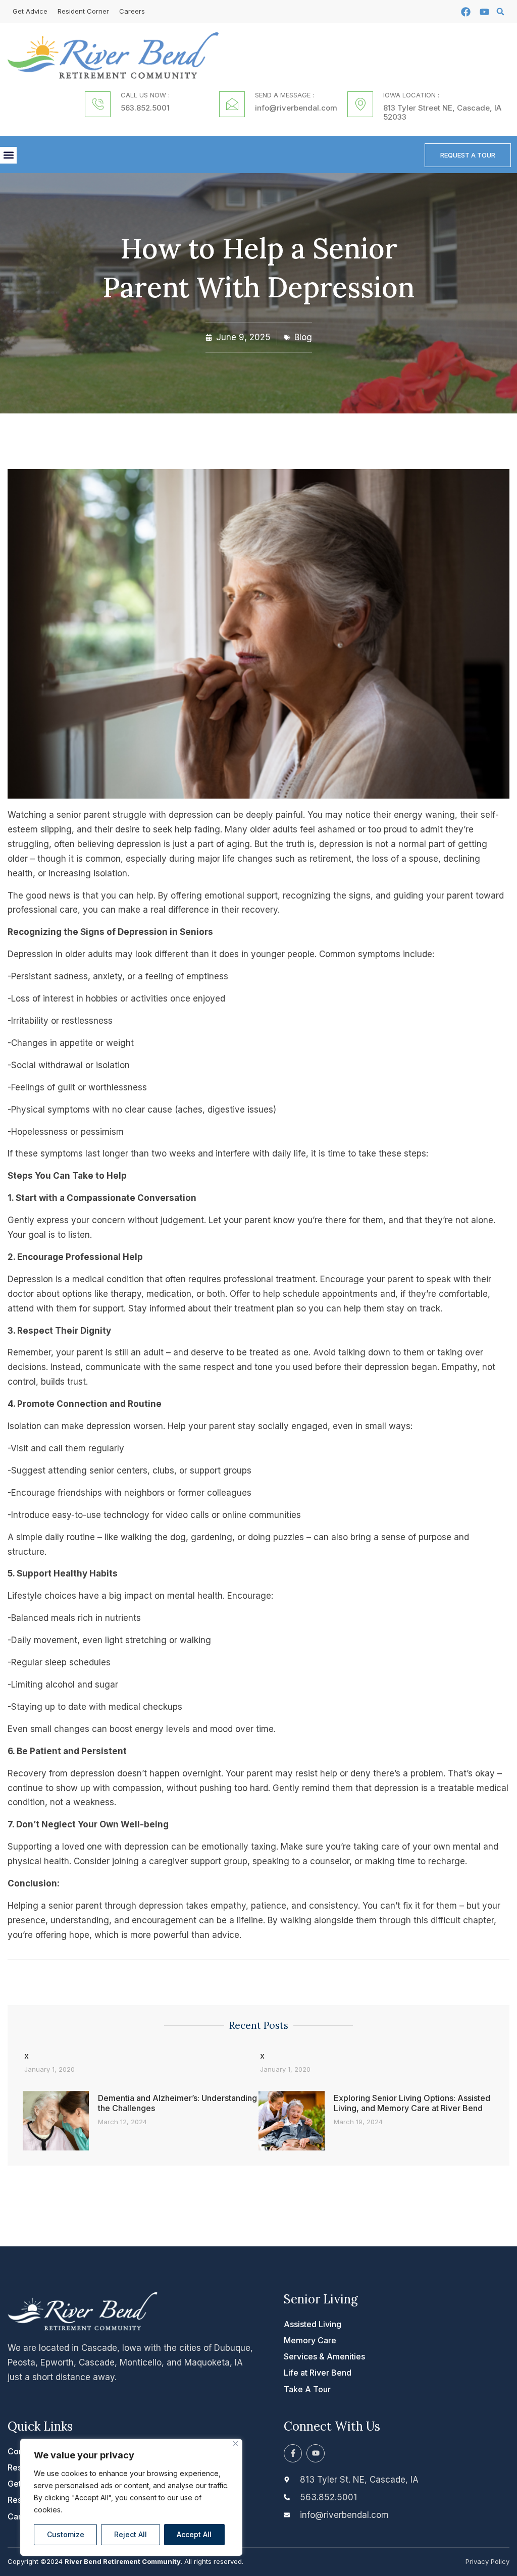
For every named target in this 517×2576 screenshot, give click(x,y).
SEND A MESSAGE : (285, 95)
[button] (500, 12)
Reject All (131, 2534)
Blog (303, 337)
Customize (66, 2534)
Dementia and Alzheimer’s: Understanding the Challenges (177, 2103)
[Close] (236, 2443)
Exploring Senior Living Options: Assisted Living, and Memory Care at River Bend (412, 2103)
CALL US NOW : (145, 95)
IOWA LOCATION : (411, 95)
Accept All (194, 2534)
